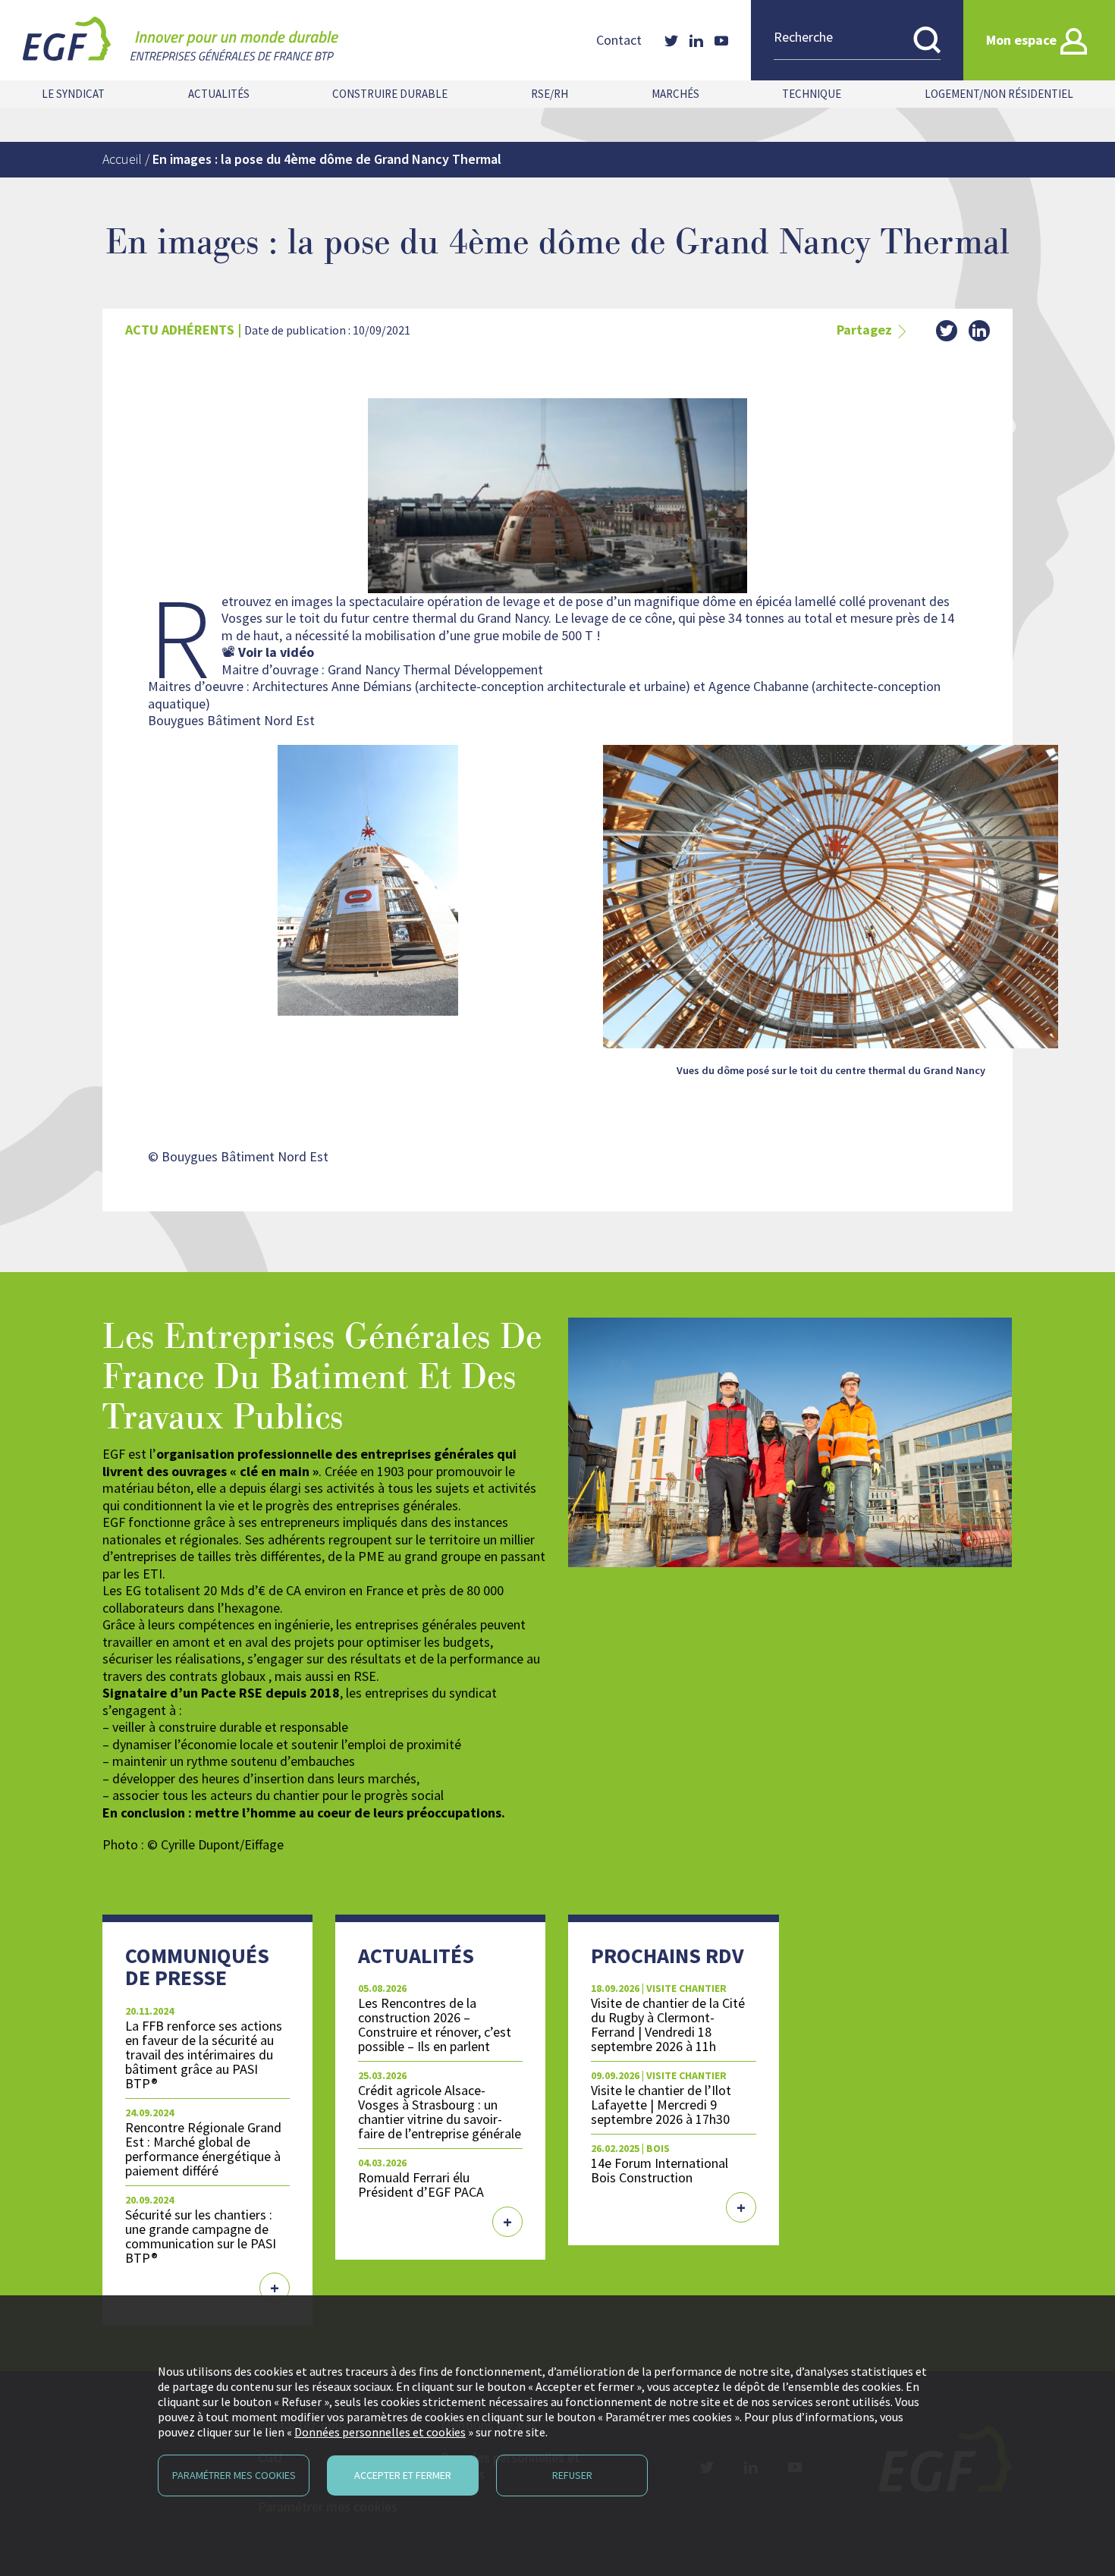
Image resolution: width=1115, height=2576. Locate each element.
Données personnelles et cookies (380, 2432)
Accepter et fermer (403, 2475)
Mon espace (1021, 40)
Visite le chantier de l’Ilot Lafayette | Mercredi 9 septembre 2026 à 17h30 (661, 2105)
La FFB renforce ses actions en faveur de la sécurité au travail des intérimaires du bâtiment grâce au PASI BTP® (204, 2055)
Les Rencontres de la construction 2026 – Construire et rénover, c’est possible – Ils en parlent (435, 2025)
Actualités (219, 94)
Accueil (122, 159)
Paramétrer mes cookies (234, 2475)
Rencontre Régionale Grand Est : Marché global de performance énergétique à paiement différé (203, 2149)
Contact (619, 40)
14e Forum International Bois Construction (660, 2170)
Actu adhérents (180, 330)
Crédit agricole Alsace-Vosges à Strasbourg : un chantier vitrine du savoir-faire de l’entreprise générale (440, 2112)
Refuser (572, 2475)
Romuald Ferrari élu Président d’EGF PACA (421, 2185)
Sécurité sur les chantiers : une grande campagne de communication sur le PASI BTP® (201, 2236)
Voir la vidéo (276, 652)
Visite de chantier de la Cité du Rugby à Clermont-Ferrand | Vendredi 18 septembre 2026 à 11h (668, 2025)
